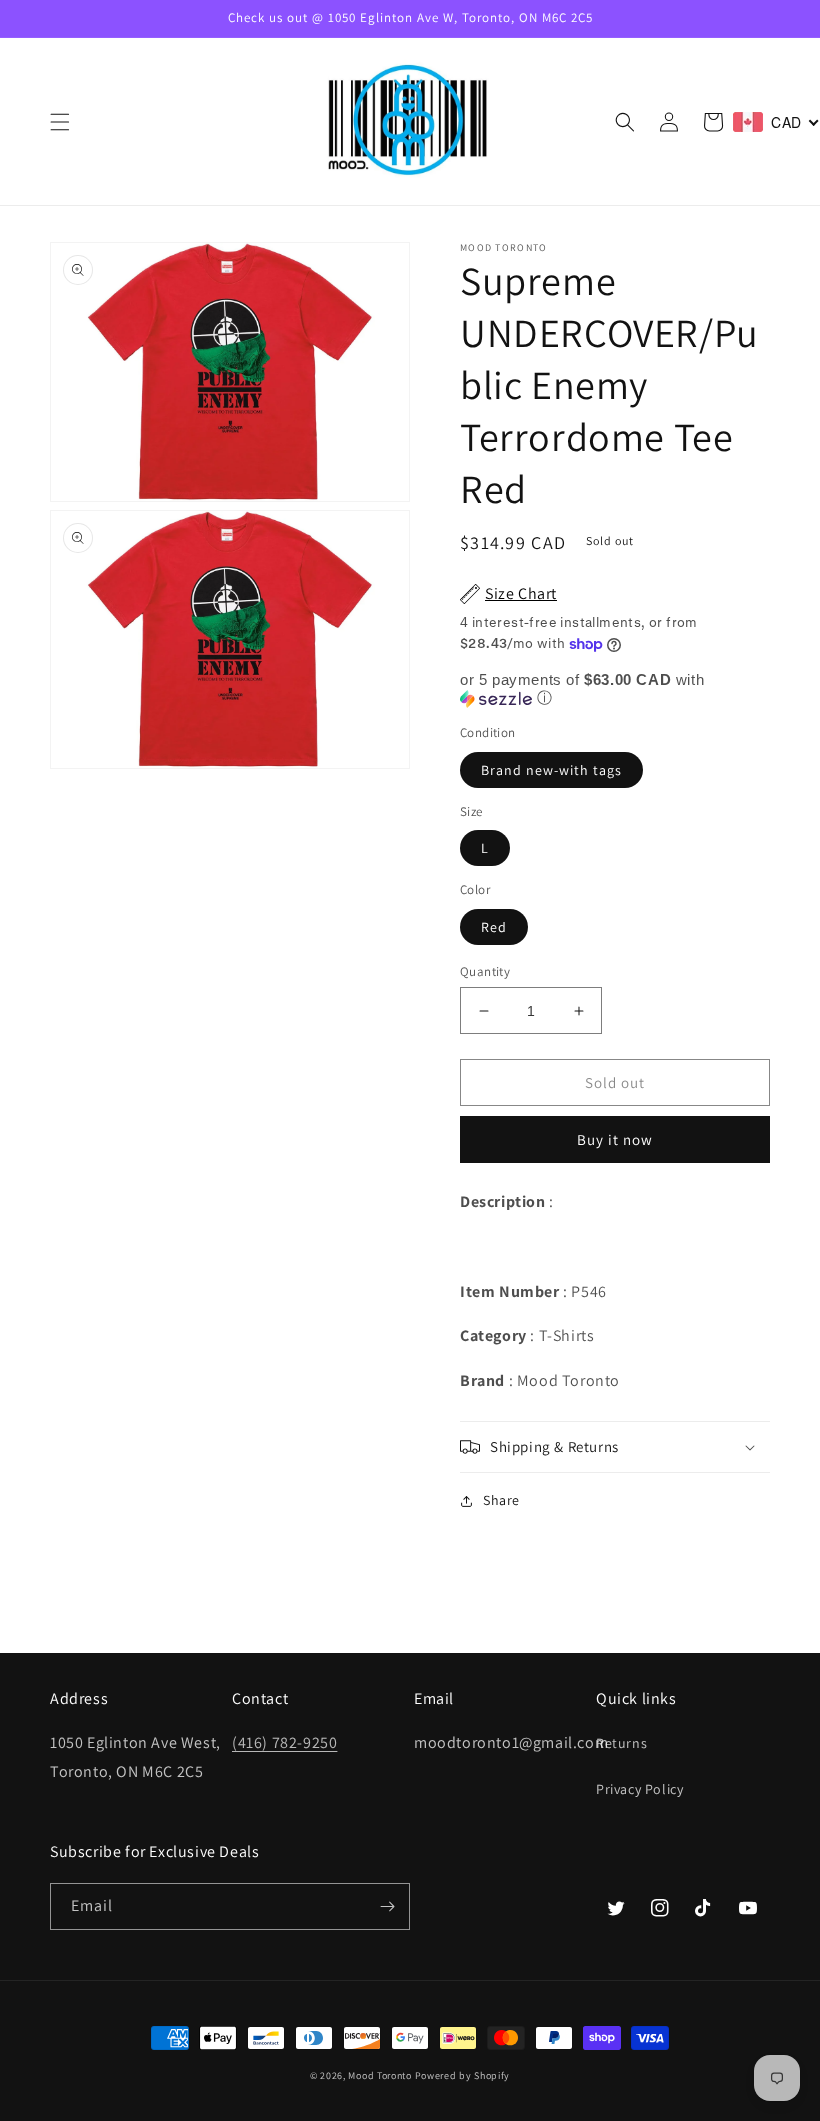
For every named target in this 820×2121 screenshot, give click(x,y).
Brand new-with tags (551, 770)
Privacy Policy (639, 1789)
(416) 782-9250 (284, 1742)
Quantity (485, 971)
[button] (60, 122)
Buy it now (615, 1139)
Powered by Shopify (463, 2075)
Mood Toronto (379, 2075)
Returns (621, 1743)
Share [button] (501, 1500)
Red (494, 927)
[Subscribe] (387, 1906)
